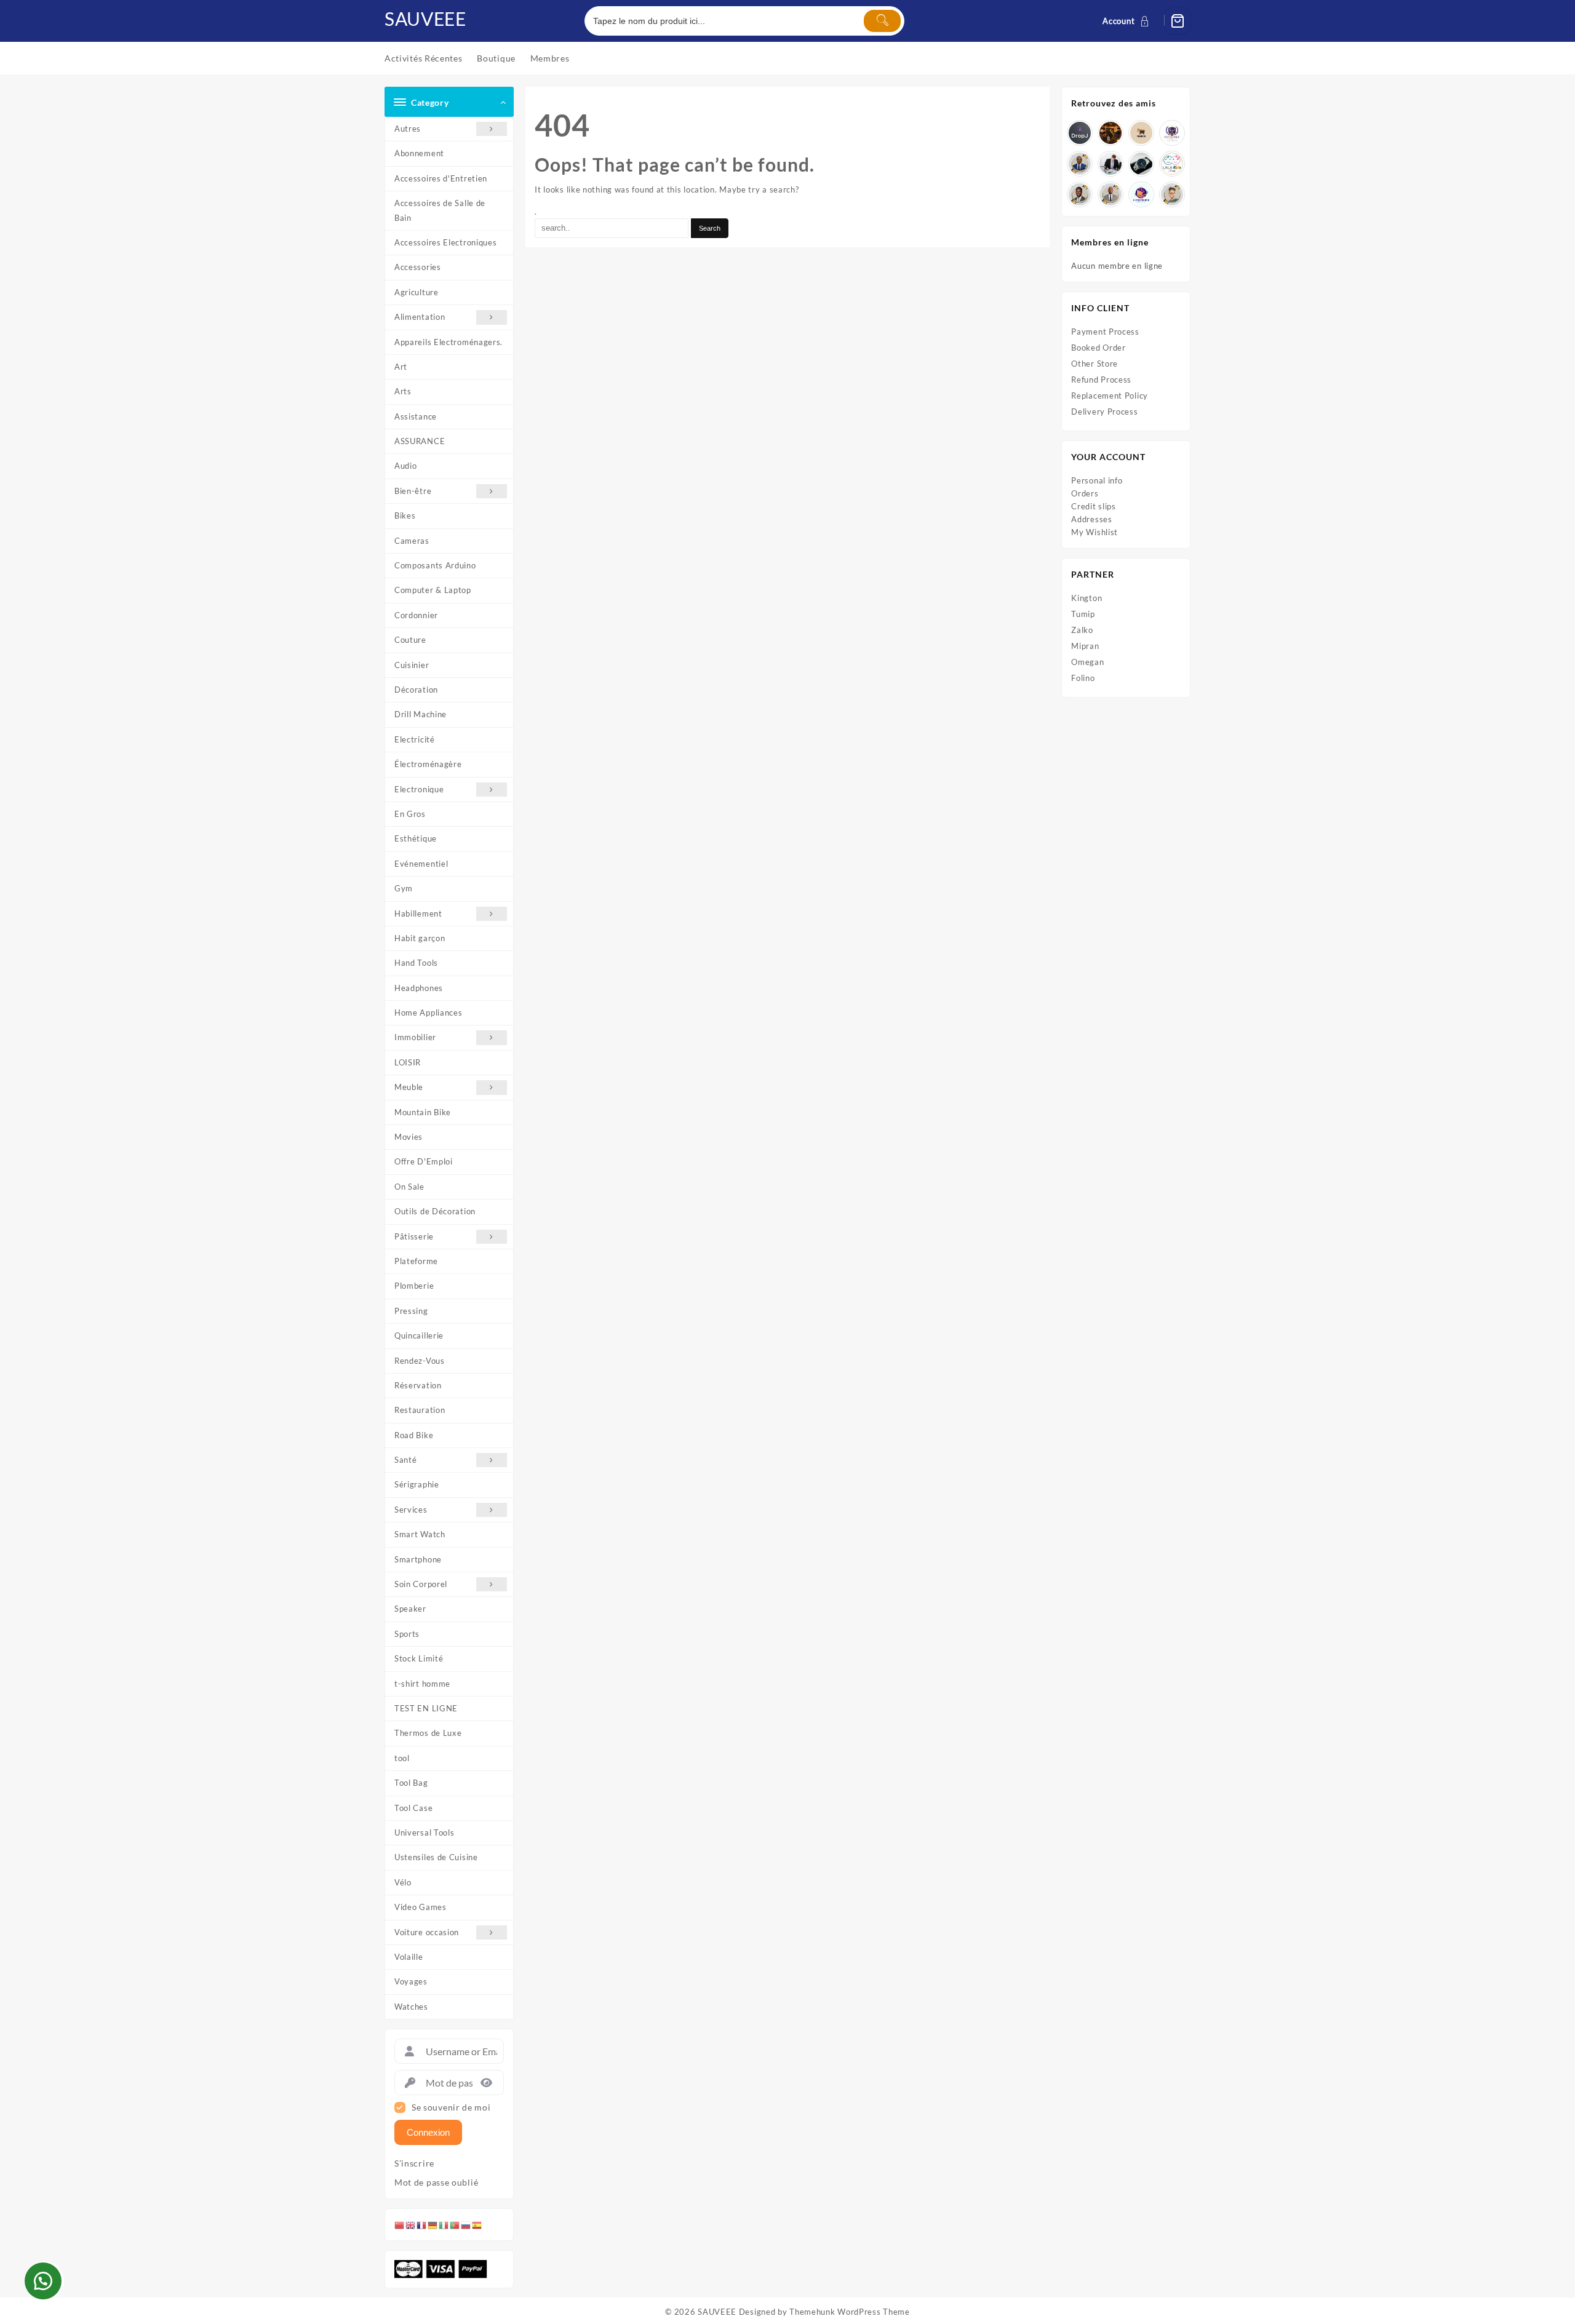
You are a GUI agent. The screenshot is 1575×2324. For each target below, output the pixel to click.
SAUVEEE (425, 18)
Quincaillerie (419, 1335)
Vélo (403, 1882)
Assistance (416, 416)
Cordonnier (416, 615)
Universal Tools (425, 1833)
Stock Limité (419, 1658)
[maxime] (1141, 164)
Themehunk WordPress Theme (850, 2312)
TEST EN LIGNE (426, 1708)
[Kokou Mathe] (1172, 133)
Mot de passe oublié (436, 2183)
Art (401, 367)
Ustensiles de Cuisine (436, 1857)
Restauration (420, 1410)
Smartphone (418, 1559)
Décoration (416, 690)
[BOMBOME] (1141, 194)
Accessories (418, 267)
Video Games (421, 1907)
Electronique (419, 789)
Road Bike (414, 1435)
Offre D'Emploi (424, 1161)
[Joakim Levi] (1080, 133)
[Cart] (1178, 21)
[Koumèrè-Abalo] (1110, 133)
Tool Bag (411, 1783)
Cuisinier (412, 665)
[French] (422, 2224)
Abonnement (419, 153)
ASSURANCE (420, 441)
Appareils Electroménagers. (449, 342)
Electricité (415, 739)
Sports (407, 1634)
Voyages (411, 1981)
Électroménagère (428, 764)
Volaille (409, 1957)
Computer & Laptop (433, 590)
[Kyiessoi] (1172, 164)
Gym (404, 888)
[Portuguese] (455, 2224)
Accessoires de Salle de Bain (440, 210)
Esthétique (416, 838)
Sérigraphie (417, 1484)
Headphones (419, 988)
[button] (43, 2281)
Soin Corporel (421, 1584)
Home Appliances (429, 1013)
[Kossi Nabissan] (1141, 133)
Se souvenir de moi (451, 2107)
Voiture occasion (427, 1932)
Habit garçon (420, 938)
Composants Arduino (435, 565)
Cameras (412, 541)
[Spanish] (477, 2224)
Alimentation (420, 317)
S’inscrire (414, 2163)
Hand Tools (416, 963)
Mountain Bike (423, 1112)
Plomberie (414, 1286)
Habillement (418, 913)
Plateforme (416, 1261)
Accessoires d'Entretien (441, 178)
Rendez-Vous (420, 1361)
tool (402, 1758)
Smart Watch (420, 1534)
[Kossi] (1110, 194)
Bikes (405, 515)
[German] (433, 2224)
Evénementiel (421, 864)
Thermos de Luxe (428, 1733)
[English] (411, 2224)
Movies (409, 1137)
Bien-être (413, 491)
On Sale (409, 1187)
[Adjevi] (1080, 164)
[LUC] (1080, 194)
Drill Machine (421, 714)
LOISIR (408, 1062)
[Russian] (466, 2224)
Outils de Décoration (435, 1211)
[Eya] (1172, 194)
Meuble (409, 1087)
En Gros (410, 814)
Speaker (410, 1609)
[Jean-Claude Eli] (1110, 164)
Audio (406, 466)
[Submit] (882, 21)
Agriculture (417, 292)
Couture (410, 640)
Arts (403, 391)
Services (411, 1510)
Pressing (411, 1311)
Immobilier (415, 1037)
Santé (406, 1460)
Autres (408, 129)
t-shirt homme (422, 1684)
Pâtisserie (414, 1236)
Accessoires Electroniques (446, 242)
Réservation (418, 1385)
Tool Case (413, 1808)
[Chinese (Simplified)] (400, 2224)
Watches (411, 2007)
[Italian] (444, 2224)
